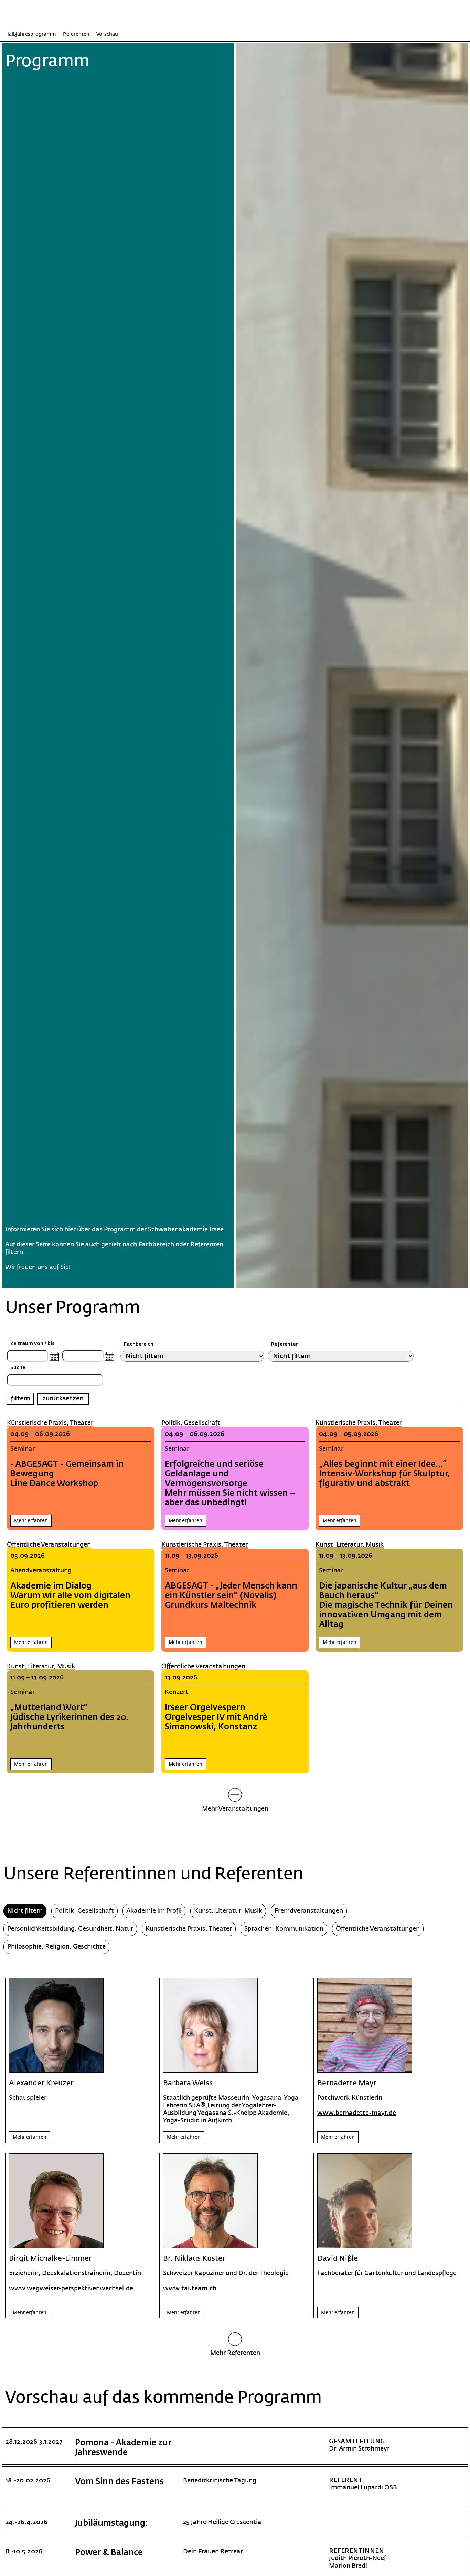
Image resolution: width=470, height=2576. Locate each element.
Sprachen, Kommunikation (284, 1929)
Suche (18, 1368)
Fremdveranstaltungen (309, 1911)
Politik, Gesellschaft (191, 1423)
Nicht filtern (25, 1911)
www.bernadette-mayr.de (357, 2113)
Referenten (76, 35)
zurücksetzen (63, 1399)
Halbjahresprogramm (31, 35)
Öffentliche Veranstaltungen (49, 1545)
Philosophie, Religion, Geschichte (56, 1947)
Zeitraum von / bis (32, 1344)
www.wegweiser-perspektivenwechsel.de (71, 2288)
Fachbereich (139, 1344)
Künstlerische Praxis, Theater (50, 1423)
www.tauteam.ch (190, 2288)
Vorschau (107, 35)
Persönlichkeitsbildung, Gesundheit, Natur (70, 1929)
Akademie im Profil (154, 1911)
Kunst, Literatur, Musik (350, 1545)
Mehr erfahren (31, 1521)
